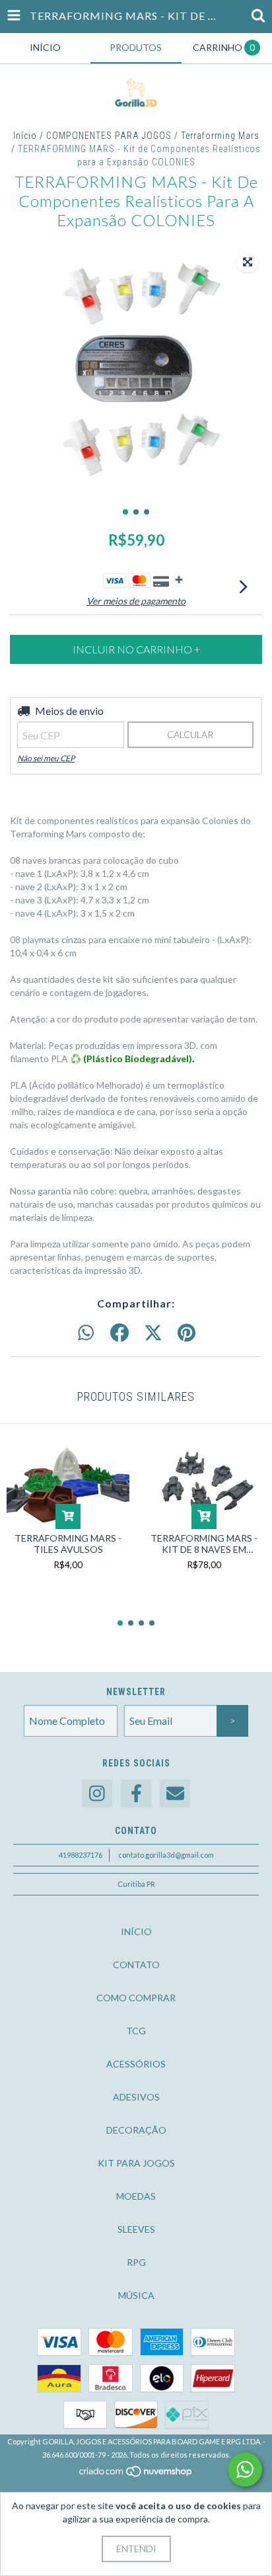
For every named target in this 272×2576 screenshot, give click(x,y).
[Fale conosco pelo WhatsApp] (245, 2470)
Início (25, 136)
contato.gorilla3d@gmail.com (166, 1855)
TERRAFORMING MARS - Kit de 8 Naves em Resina (204, 1544)
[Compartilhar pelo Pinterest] (187, 1333)
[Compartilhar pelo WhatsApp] (86, 1333)
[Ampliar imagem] (248, 263)
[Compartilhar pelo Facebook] (119, 1333)
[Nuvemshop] (136, 2475)
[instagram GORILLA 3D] (97, 1794)
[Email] (175, 1794)
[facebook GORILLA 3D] (136, 1794)
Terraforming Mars (220, 136)
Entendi (136, 2549)
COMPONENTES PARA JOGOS (109, 136)
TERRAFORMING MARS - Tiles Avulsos (68, 1544)
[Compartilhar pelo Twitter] (153, 1333)
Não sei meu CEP (46, 758)
